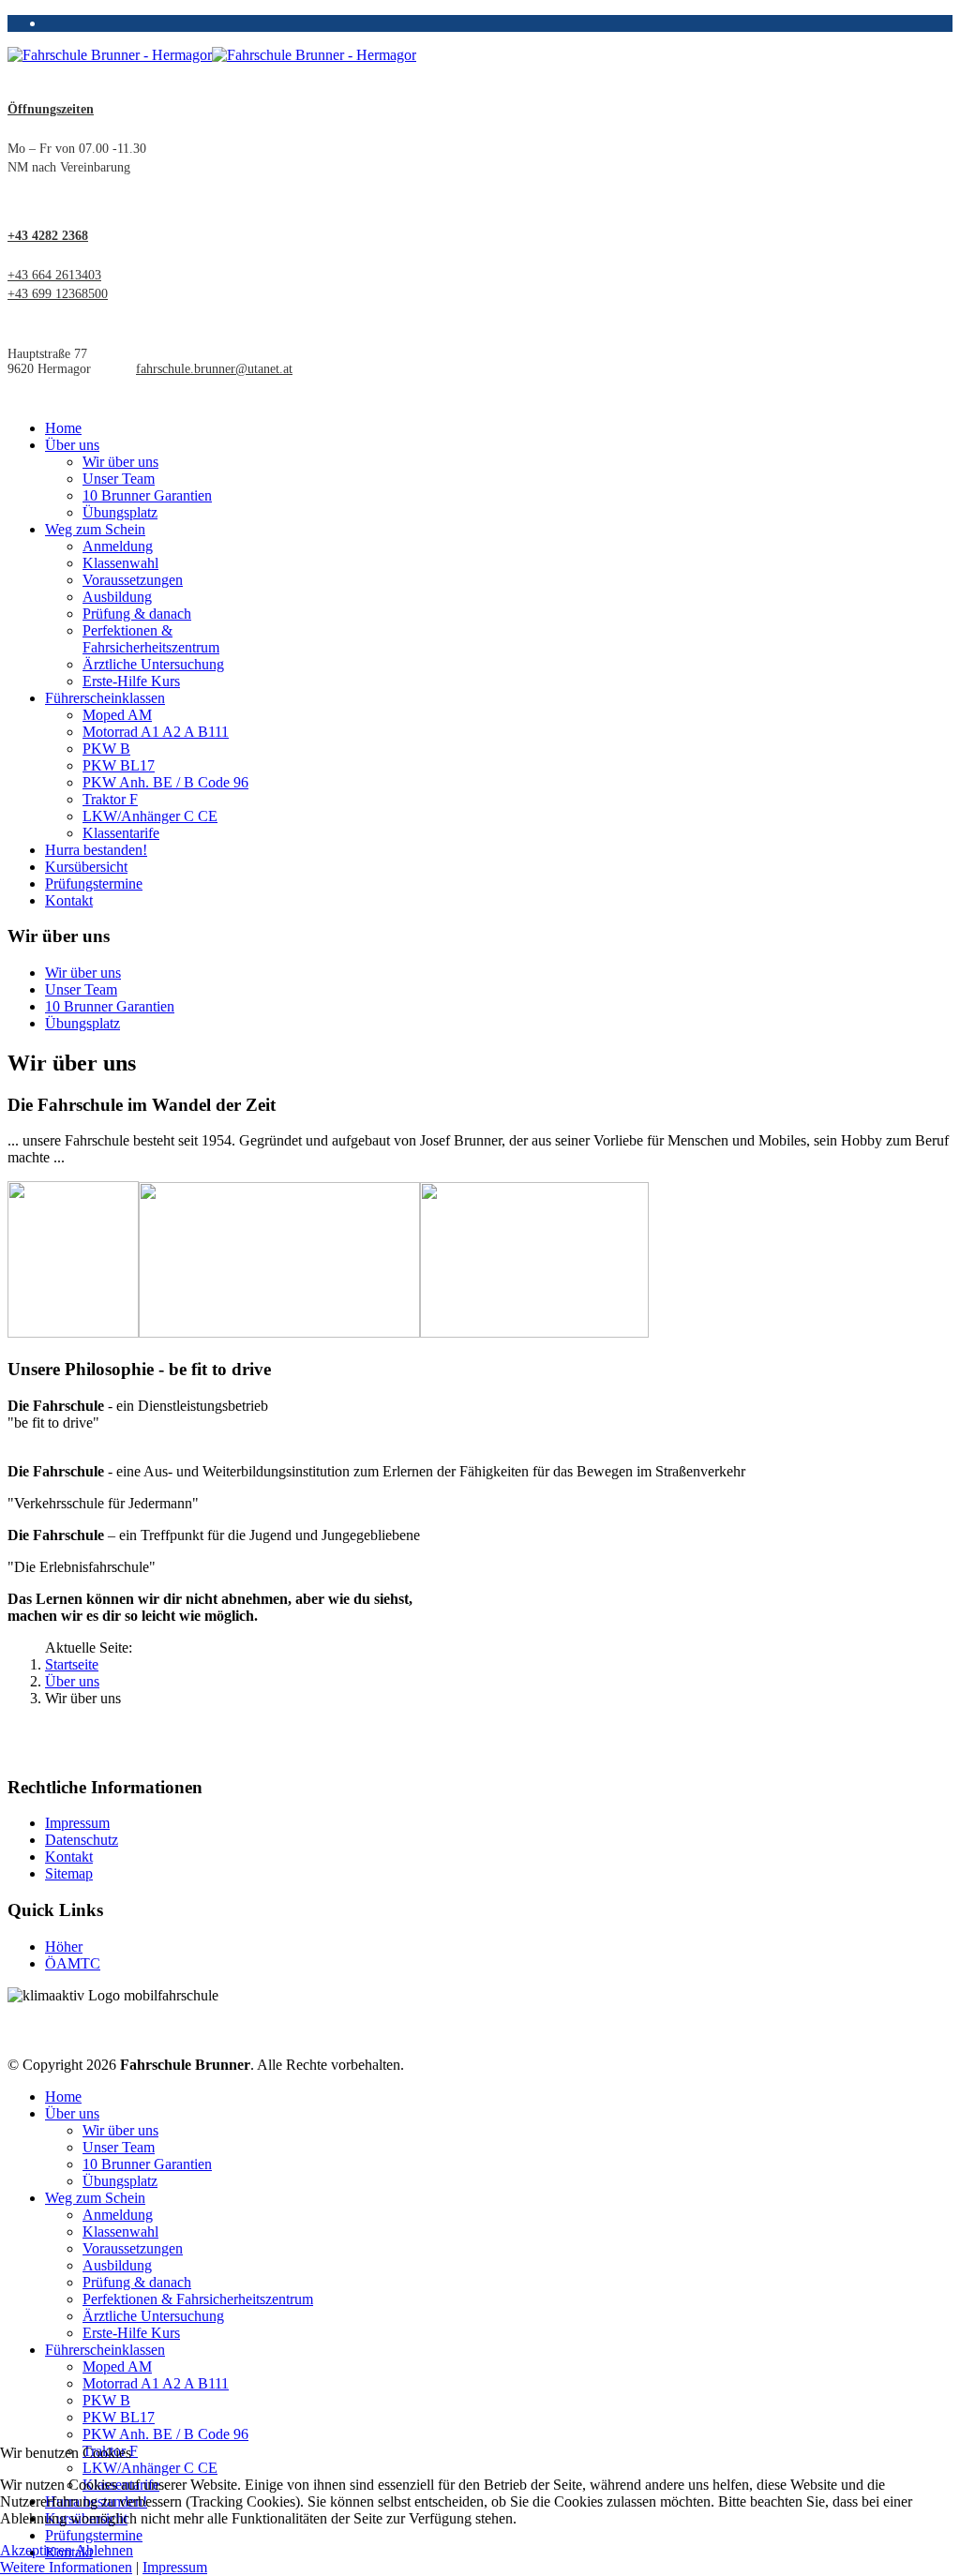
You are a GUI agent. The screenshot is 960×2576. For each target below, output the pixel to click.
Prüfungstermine (94, 884)
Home (63, 428)
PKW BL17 (119, 765)
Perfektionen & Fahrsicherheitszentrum (151, 639)
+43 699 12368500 (58, 294)
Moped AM (117, 715)
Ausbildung (117, 597)
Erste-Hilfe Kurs (131, 681)
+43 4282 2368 (48, 236)
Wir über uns (120, 462)
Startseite (72, 1664)
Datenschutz (82, 1840)
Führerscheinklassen (105, 698)
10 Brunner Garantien (147, 495)
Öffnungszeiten (51, 109)
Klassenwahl (120, 563)
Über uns (72, 445)
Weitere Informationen (66, 2567)
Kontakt (69, 900)
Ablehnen (104, 2550)
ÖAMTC (73, 1963)
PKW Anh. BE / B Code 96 (165, 782)
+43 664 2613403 (54, 275)
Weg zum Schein (95, 529)
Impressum (77, 1823)
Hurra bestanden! (96, 850)
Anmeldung (118, 546)
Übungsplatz (120, 512)
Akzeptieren (36, 2550)
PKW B (106, 749)
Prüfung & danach (137, 614)
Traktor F (110, 799)
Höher (64, 1947)
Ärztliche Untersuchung (153, 664)
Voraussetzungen (133, 580)
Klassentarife (121, 833)
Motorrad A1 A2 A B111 (156, 732)
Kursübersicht (86, 867)
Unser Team (119, 479)
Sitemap (69, 1873)
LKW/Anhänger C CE (150, 816)
